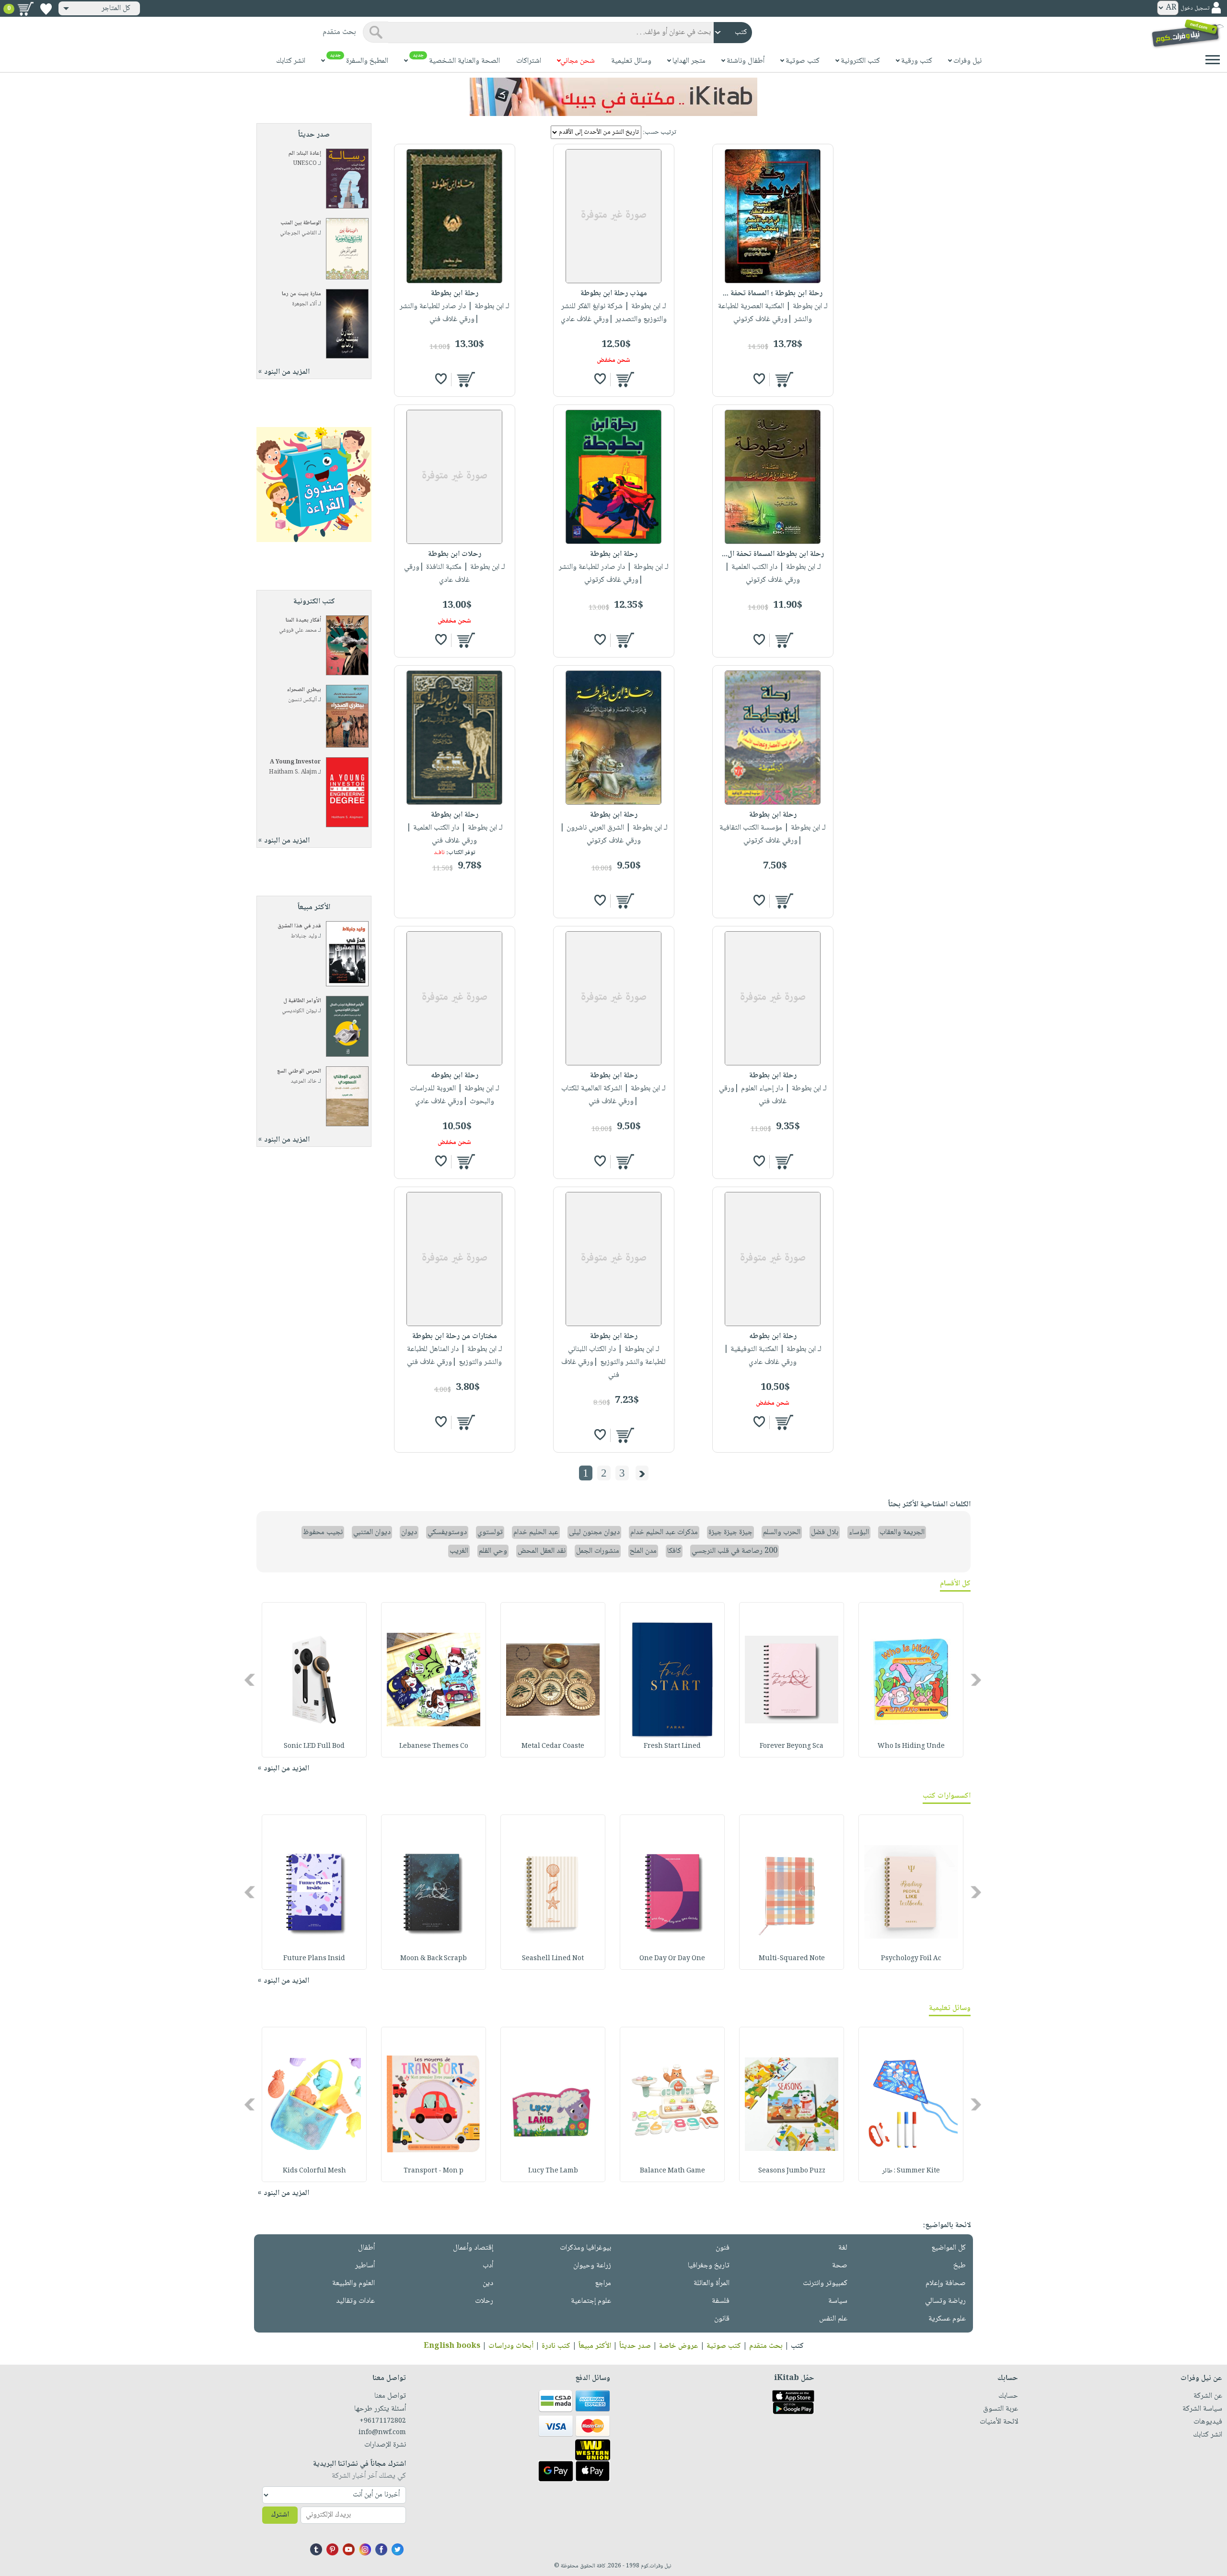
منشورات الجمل (598, 1551)
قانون (722, 2319)
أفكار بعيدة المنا (303, 620)
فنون (723, 2248)
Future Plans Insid (314, 1959)
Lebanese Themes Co (434, 1746)
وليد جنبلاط (304, 936)
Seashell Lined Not (553, 1959)
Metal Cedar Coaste (553, 1746)
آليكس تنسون (302, 700)
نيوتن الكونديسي (299, 1011)
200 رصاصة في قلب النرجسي (735, 1551)
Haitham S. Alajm (293, 772)
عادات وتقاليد (355, 2301)
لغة (843, 2248)
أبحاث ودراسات (511, 2346)
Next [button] (250, 1680)
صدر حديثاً (635, 2346)
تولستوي (490, 1532)
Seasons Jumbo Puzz (792, 2171)
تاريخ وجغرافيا (709, 2266)
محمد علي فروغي (298, 630)
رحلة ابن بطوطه (455, 1076)
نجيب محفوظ (323, 1532)
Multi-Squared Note (792, 1959)
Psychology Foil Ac (911, 1959)
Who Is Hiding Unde (911, 1746)
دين (488, 2283)
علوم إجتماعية (591, 2301)
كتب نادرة (556, 2346)
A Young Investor (295, 762)
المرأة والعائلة (712, 2283)
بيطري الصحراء (304, 690)
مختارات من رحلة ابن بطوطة (455, 1336)
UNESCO (305, 164)
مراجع (603, 2283)
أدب (488, 2266)
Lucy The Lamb (553, 2171)
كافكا (674, 1551)
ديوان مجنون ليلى (594, 1532)
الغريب (459, 1551)
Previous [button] (977, 1680)
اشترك (280, 2515)
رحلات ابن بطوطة (455, 554)
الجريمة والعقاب (902, 1532)
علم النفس (833, 2319)
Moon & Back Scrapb (434, 1959)
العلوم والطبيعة (353, 2283)
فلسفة (721, 2301)
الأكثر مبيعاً (595, 2346)
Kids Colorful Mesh (314, 2171)
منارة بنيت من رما (301, 294)
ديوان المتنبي (372, 1532)
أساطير (365, 2266)
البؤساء (859, 1532)
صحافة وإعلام (946, 2283)
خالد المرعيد (304, 1081)
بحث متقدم (766, 2346)
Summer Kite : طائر (911, 2171)
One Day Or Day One (672, 1959)
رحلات (484, 2301)
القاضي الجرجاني (298, 233)
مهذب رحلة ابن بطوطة (614, 294)
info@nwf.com (382, 2433)
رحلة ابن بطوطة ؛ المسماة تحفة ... (773, 294)
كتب (797, 2346)
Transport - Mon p (434, 2171)
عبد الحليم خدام (536, 1532)
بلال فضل (825, 1532)
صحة (840, 2266)
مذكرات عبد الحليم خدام (664, 1532)
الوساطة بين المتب (301, 223)
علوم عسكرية (947, 2319)
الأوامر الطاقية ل (302, 1001)
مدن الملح (643, 1551)
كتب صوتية (724, 2346)
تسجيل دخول (1195, 8)
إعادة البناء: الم (305, 154)
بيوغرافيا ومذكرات (585, 2248)
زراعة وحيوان (592, 2266)
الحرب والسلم (782, 1532)
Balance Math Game (672, 2171)
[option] (911, 1680)
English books (452, 2346)
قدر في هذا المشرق (299, 926)
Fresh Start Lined (672, 1746)
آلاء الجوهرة (304, 304)
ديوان (409, 1532)
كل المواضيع (949, 2248)
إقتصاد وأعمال (473, 2248)
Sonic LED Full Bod (314, 1746)
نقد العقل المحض (542, 1551)
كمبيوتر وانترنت (825, 2283)
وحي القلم (493, 1551)
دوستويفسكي (447, 1532)
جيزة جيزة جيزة (730, 1532)
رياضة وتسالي (945, 2301)
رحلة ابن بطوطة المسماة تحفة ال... (773, 554)
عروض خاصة (679, 2346)
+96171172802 (383, 2421)
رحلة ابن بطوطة (455, 294)
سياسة (838, 2301)
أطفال (366, 2248)
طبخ (960, 2266)
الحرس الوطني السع (299, 1071)
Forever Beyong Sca (792, 1746)
